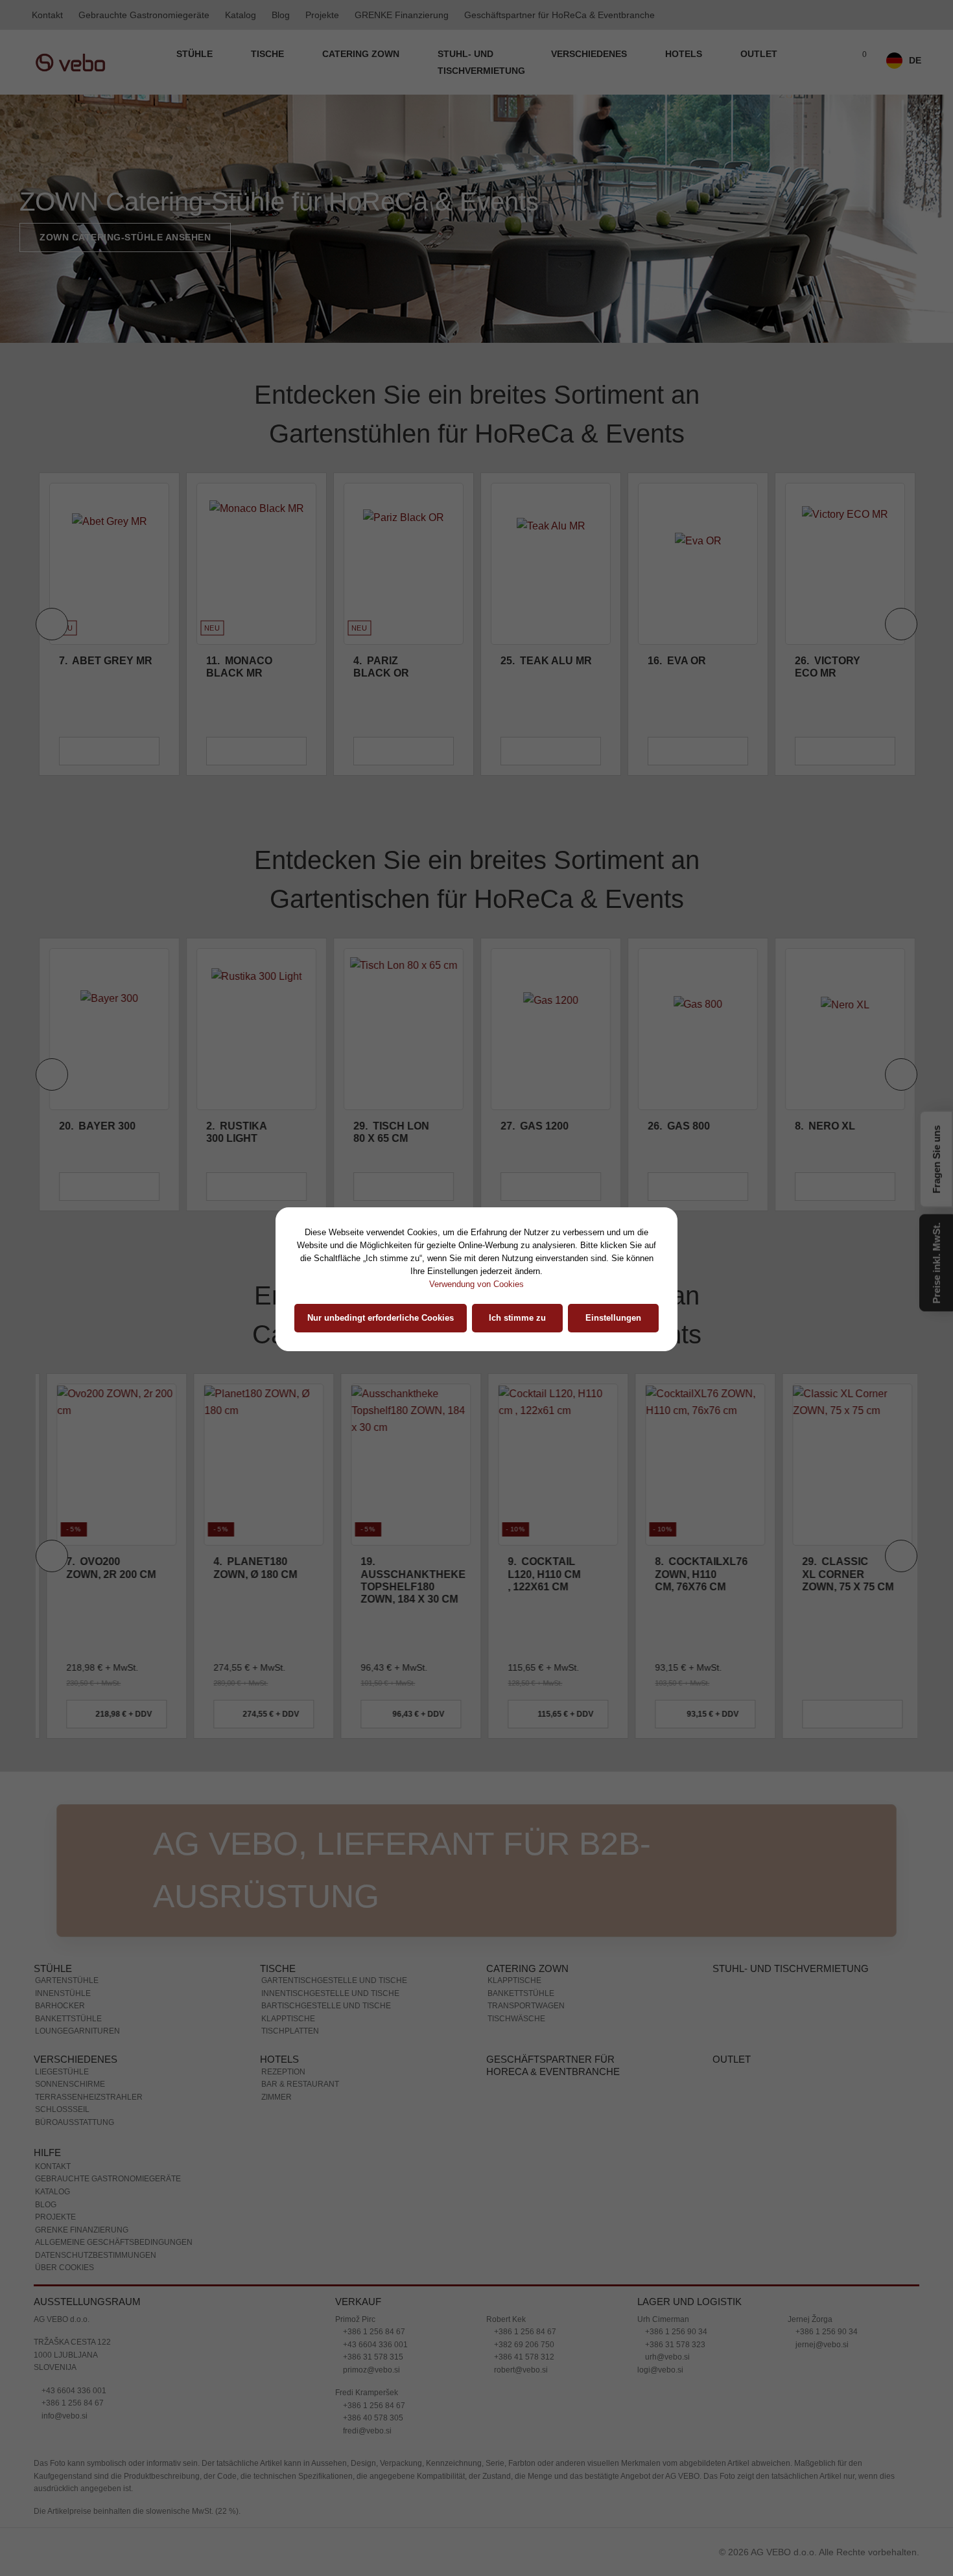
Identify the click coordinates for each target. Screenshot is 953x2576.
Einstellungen (613, 1318)
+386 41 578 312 (523, 2357)
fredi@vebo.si (366, 2431)
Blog (281, 15)
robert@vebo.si (520, 2370)
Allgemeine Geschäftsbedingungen (114, 2242)
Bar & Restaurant (300, 2084)
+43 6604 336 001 (73, 2391)
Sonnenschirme (70, 2084)
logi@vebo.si (660, 2370)
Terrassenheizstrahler (89, 2097)
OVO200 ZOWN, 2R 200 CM (104, 1568)
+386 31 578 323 (674, 2345)
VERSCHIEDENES (590, 54)
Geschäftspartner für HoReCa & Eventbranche (559, 15)
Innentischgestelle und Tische (330, 1993)
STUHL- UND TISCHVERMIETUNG (481, 62)
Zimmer (276, 2097)
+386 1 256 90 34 (675, 2332)
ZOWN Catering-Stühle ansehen (125, 237)
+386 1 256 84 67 (72, 2403)
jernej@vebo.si (821, 2345)
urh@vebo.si (666, 2357)
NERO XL (825, 1126)
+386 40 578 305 (372, 2418)
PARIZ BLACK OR (381, 667)
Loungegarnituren (77, 2031)
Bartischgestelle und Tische (326, 2006)
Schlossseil (62, 2109)
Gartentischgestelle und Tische (334, 1980)
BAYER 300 (97, 1126)
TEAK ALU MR (546, 661)
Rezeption (283, 2072)
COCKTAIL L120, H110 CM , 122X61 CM (537, 1574)
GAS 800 (679, 1126)
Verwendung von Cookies (476, 1284)
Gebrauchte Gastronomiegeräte (144, 15)
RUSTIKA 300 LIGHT (237, 1132)
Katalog (241, 15)
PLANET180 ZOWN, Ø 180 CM (248, 1568)
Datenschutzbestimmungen (96, 2255)
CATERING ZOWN (362, 54)
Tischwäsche (516, 2019)
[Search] (831, 62)
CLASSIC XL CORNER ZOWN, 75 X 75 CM (841, 1574)
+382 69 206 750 (523, 2345)
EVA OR (677, 661)
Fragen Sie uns (936, 1156)
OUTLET (759, 54)
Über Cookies (65, 2268)
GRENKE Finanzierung (402, 15)
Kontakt (47, 15)
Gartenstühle (67, 1980)
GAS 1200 (535, 1126)
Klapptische (288, 2019)
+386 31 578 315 (372, 2357)
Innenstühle (63, 1993)
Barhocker (60, 2006)
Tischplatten (290, 2031)
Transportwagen (526, 2006)
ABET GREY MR (106, 661)
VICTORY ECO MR (828, 667)
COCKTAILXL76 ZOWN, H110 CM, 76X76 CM (694, 1574)
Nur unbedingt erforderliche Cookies (381, 1318)
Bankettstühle (68, 2019)
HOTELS (685, 54)
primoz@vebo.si (371, 2370)
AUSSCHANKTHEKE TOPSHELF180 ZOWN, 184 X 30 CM (406, 1580)
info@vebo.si (64, 2416)
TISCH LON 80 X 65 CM (391, 1132)
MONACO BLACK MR (239, 667)
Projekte (322, 15)
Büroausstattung (75, 2122)
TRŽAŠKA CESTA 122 (72, 2342)
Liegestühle (62, 2072)
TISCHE (269, 54)
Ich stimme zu (517, 1318)
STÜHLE (196, 54)
